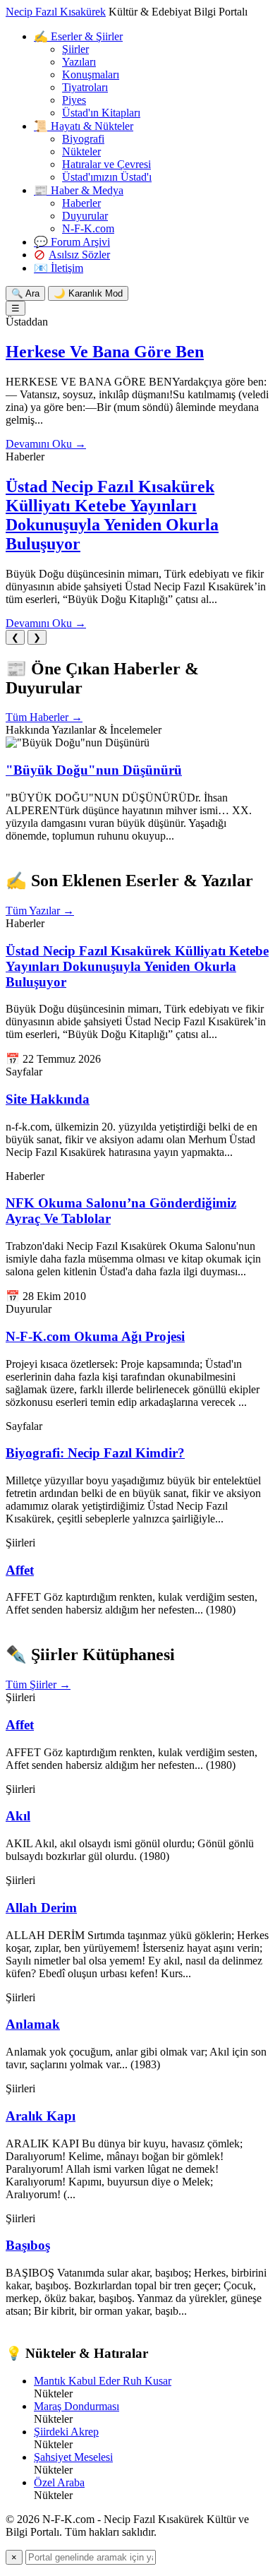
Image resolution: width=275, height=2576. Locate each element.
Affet (20, 1570)
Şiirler (75, 49)
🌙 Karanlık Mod (88, 293)
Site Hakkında (48, 1099)
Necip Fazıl (56, 12)
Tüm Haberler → (44, 717)
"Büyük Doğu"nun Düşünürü (94, 770)
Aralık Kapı (41, 2116)
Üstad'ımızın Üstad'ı (107, 177)
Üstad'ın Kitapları (101, 113)
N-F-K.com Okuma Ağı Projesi (95, 1336)
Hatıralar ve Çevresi (106, 164)
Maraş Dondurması (77, 2406)
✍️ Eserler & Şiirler (78, 36)
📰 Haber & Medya (79, 190)
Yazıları (79, 62)
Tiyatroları (85, 87)
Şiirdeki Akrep (66, 2432)
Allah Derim (41, 1908)
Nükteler (81, 151)
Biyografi (83, 139)
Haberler (81, 203)
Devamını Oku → (46, 444)
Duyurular (85, 216)
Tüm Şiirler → (38, 1684)
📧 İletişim (59, 268)
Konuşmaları (91, 74)
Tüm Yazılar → (40, 911)
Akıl (18, 1816)
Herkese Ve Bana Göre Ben (105, 352)
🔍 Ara (25, 293)
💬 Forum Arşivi (72, 242)
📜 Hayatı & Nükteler (84, 126)
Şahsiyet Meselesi (73, 2457)
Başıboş (28, 2245)
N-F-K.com (88, 228)
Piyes (74, 100)
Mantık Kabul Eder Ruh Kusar (103, 2381)
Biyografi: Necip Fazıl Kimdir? (95, 1453)
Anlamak (33, 2024)
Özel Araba (59, 2482)
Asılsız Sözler (79, 255)
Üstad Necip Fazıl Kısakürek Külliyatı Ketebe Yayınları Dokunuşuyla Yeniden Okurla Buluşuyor (112, 515)
